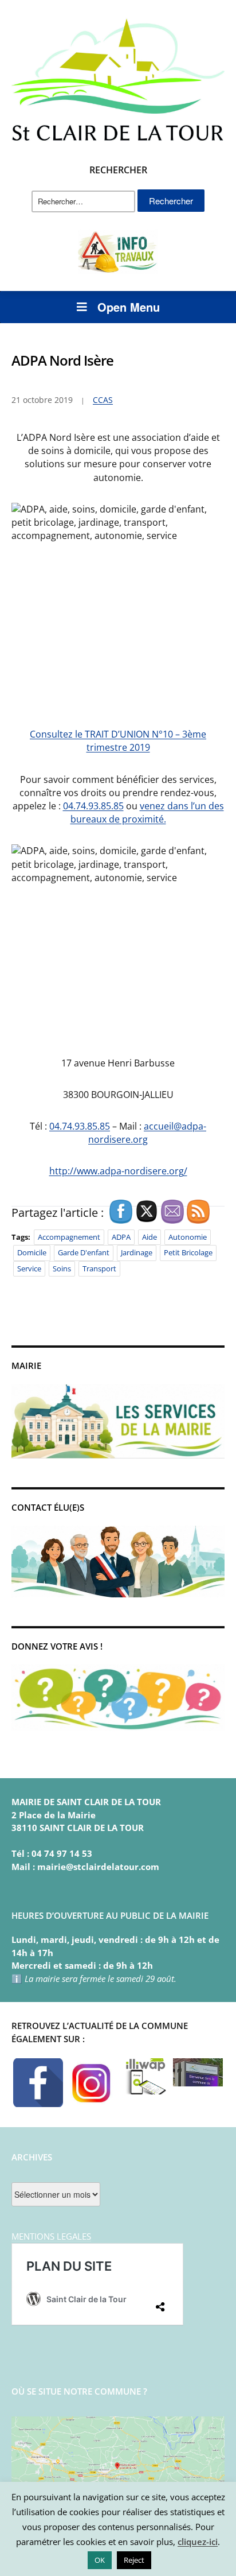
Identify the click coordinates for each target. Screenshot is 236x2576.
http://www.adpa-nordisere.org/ (118, 1171)
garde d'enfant (84, 1252)
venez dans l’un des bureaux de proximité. (147, 812)
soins (62, 1268)
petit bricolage (188, 1252)
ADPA (121, 1237)
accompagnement (69, 1237)
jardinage (137, 1252)
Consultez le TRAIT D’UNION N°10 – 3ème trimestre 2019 (118, 741)
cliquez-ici (198, 2542)
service (29, 1268)
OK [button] (100, 2560)
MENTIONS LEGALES (51, 2236)
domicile (32, 1252)
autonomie (188, 1237)
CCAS (103, 400)
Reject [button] (134, 2560)
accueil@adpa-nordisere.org (147, 1133)
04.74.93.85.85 (93, 806)
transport (99, 1268)
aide (150, 1237)
